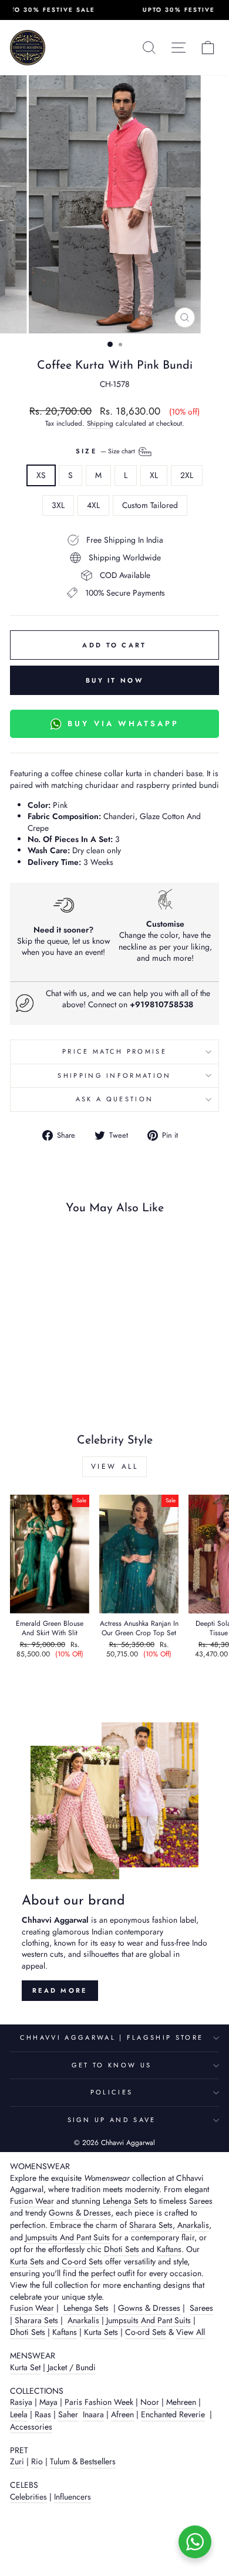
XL (154, 475)
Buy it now (114, 680)
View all (115, 1466)
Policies (112, 2092)
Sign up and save (112, 2120)
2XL (187, 475)
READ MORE (60, 1990)
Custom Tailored (150, 505)
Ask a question (114, 1099)
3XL (58, 505)
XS (41, 475)
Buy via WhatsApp (123, 724)
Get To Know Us (112, 2065)
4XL (93, 505)
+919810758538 (161, 1004)
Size (107, 451)
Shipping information (114, 1075)
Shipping (100, 423)
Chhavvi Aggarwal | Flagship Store (112, 2037)
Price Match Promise (114, 1051)
